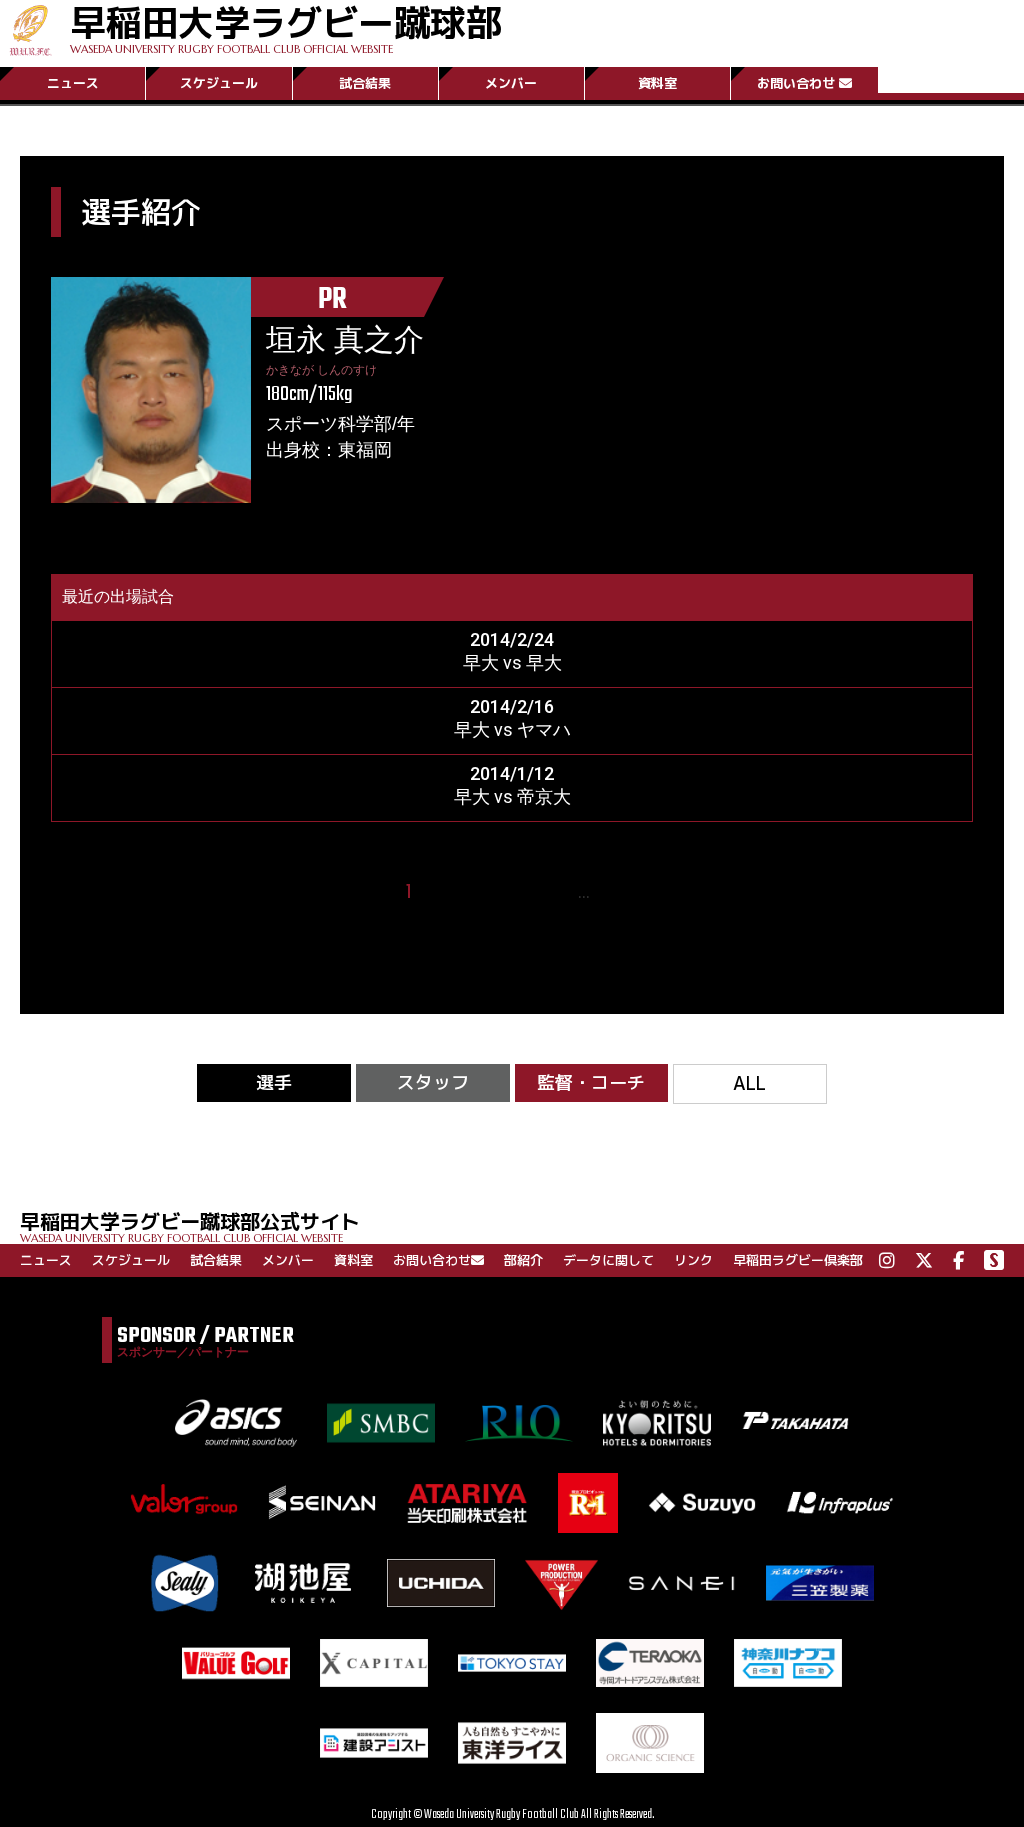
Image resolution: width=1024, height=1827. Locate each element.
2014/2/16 (512, 706)
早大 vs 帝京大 (512, 796)
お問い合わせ (796, 83)
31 (611, 892)
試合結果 (365, 83)
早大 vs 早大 (512, 662)
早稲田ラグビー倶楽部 (798, 1260)
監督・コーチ (591, 1082)
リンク (693, 1260)
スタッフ (433, 1082)
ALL (749, 1083)
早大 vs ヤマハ (512, 729)
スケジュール (219, 83)
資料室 (657, 83)
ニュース (73, 83)
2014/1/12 (512, 773)
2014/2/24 (512, 639)
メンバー (511, 83)
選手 (274, 1082)
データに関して (608, 1260)
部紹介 (523, 1260)
